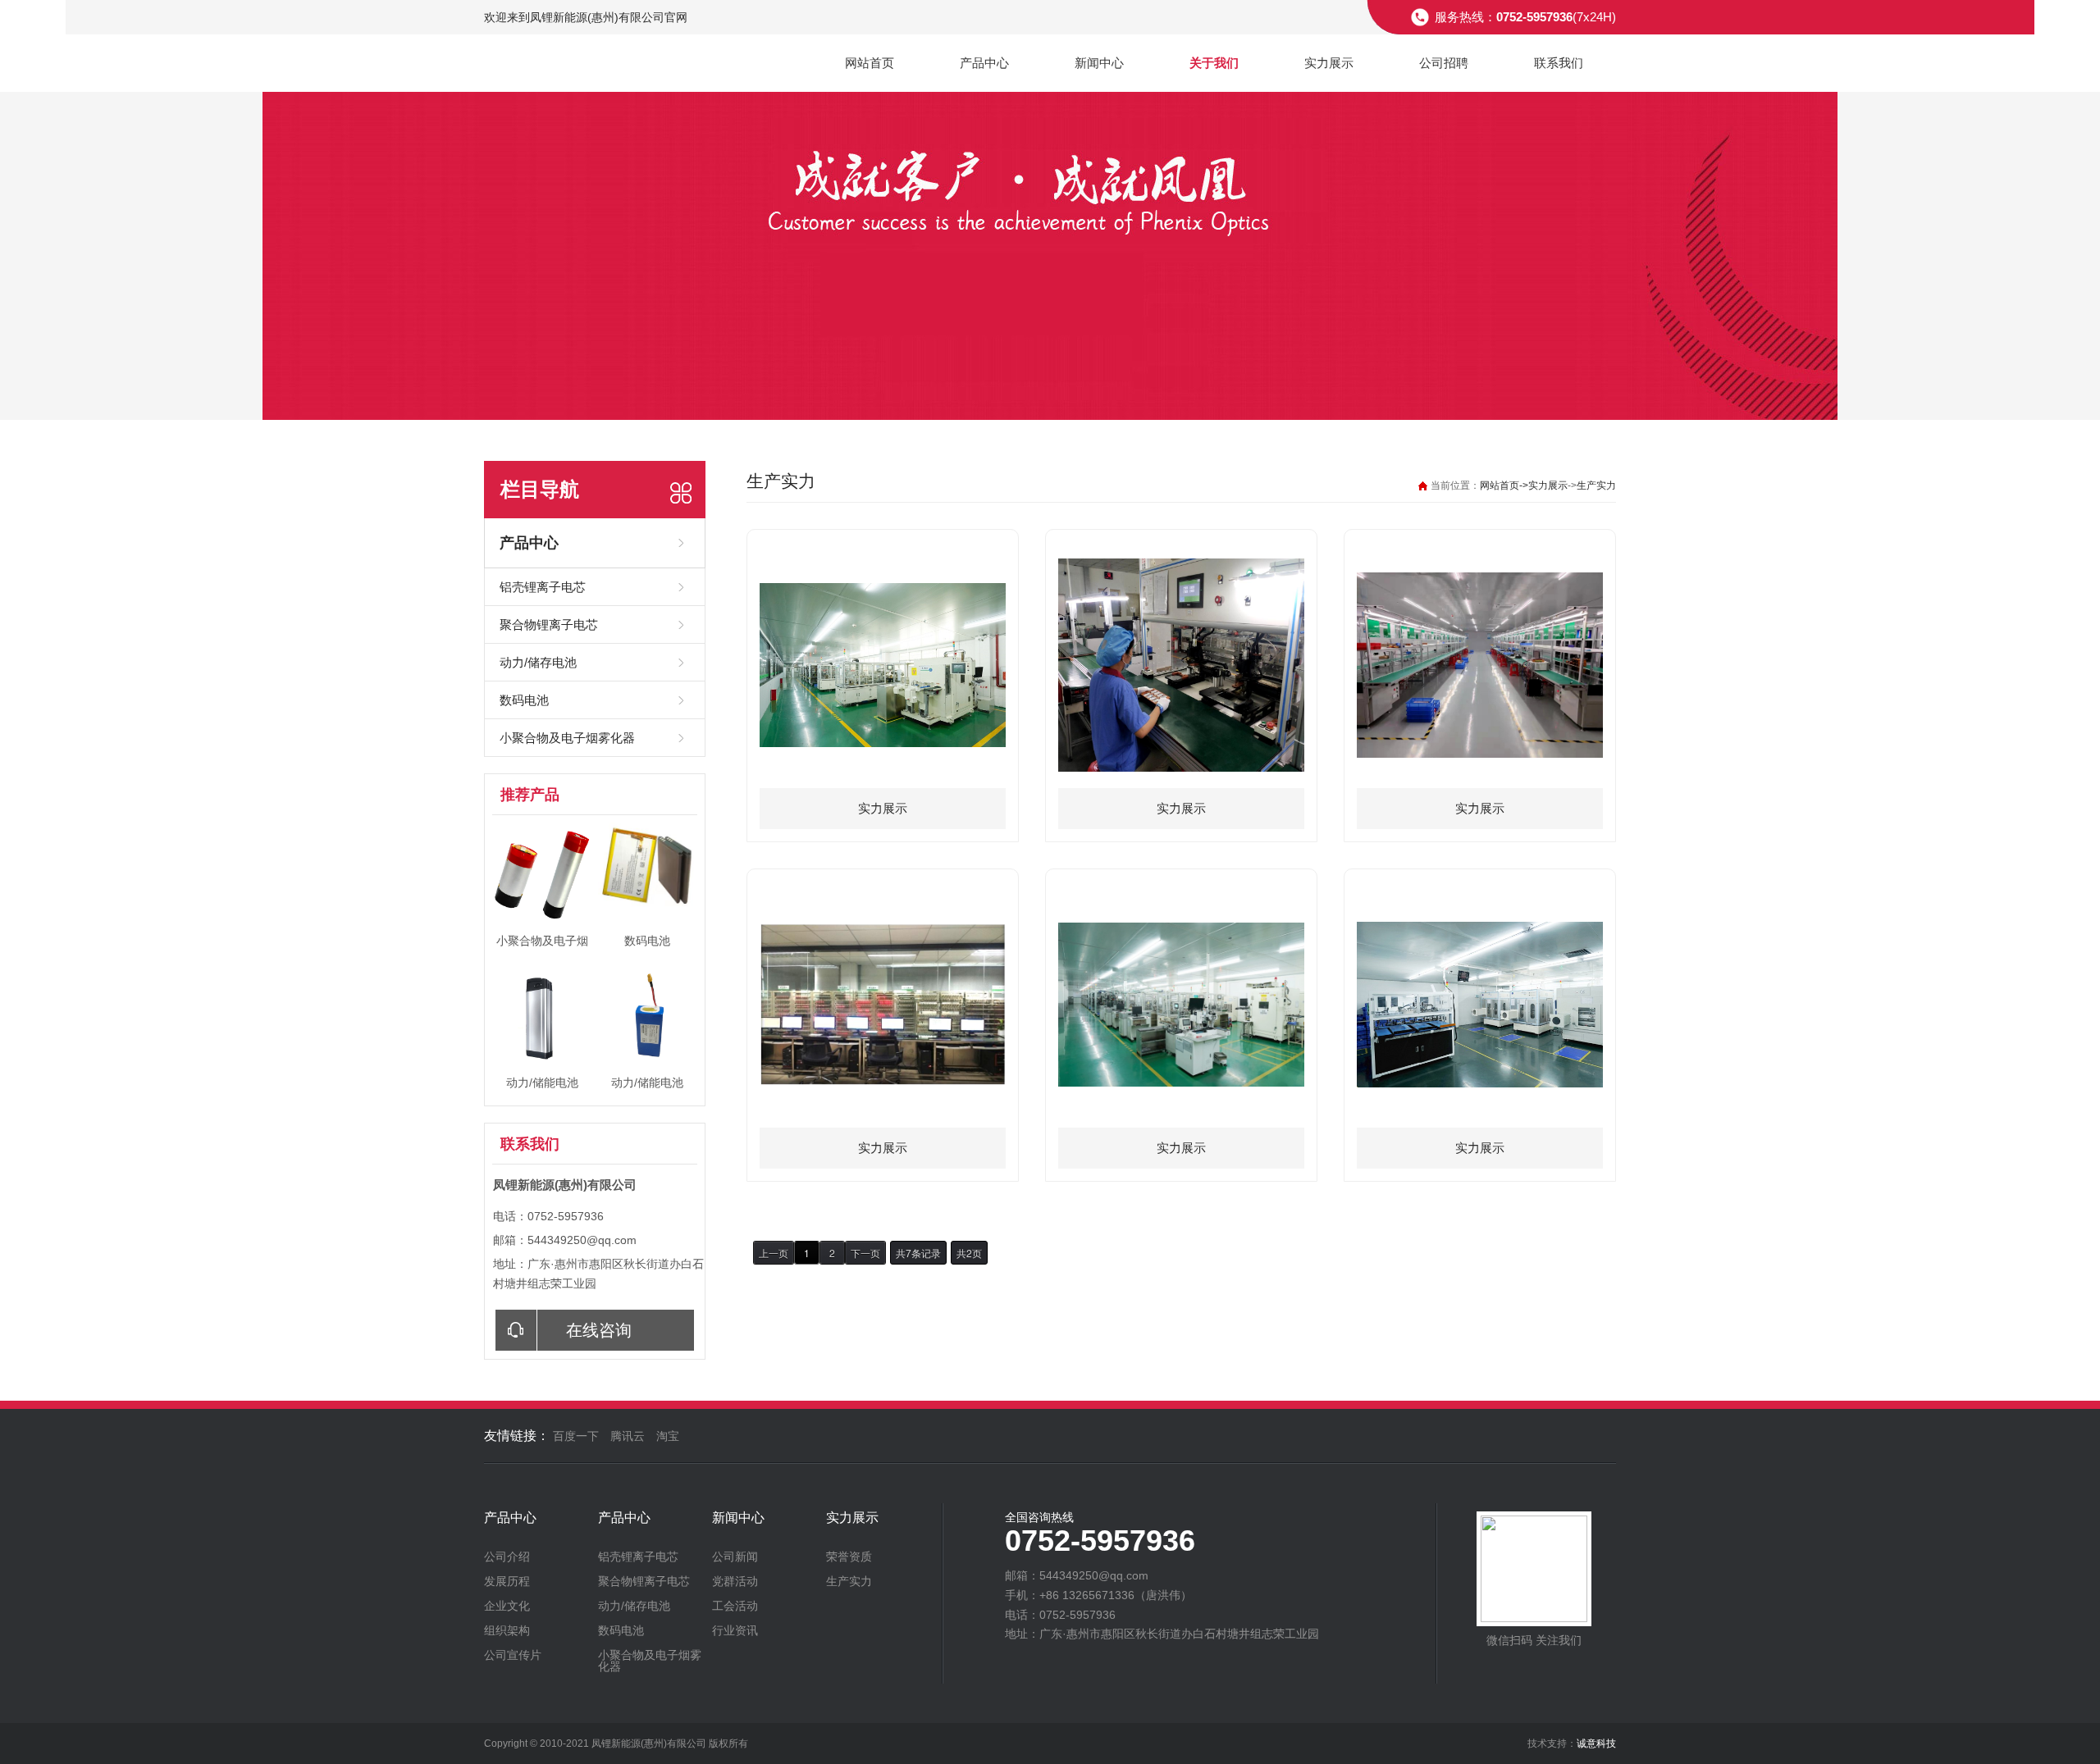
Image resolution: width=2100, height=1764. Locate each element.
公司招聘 (1444, 63)
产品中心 (984, 63)
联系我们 (1559, 63)
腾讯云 (628, 1436)
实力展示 (1329, 63)
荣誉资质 (849, 1557)
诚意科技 (1596, 1743)
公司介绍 (507, 1557)
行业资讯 (735, 1630)
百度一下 (576, 1436)
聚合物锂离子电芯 (549, 624)
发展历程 (507, 1581)
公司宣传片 (513, 1655)
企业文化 (507, 1606)
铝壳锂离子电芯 (543, 587)
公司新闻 (735, 1557)
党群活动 (735, 1581)
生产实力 (1596, 485)
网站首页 (870, 63)
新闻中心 (1099, 63)
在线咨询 (599, 1330)
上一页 (774, 1253)
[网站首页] (571, 64)
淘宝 (668, 1436)
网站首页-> (1504, 485)
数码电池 (524, 700)
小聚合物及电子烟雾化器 (567, 738)
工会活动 (735, 1606)
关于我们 (1214, 63)
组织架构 (507, 1630)
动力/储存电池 (538, 662)
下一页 (865, 1253)
